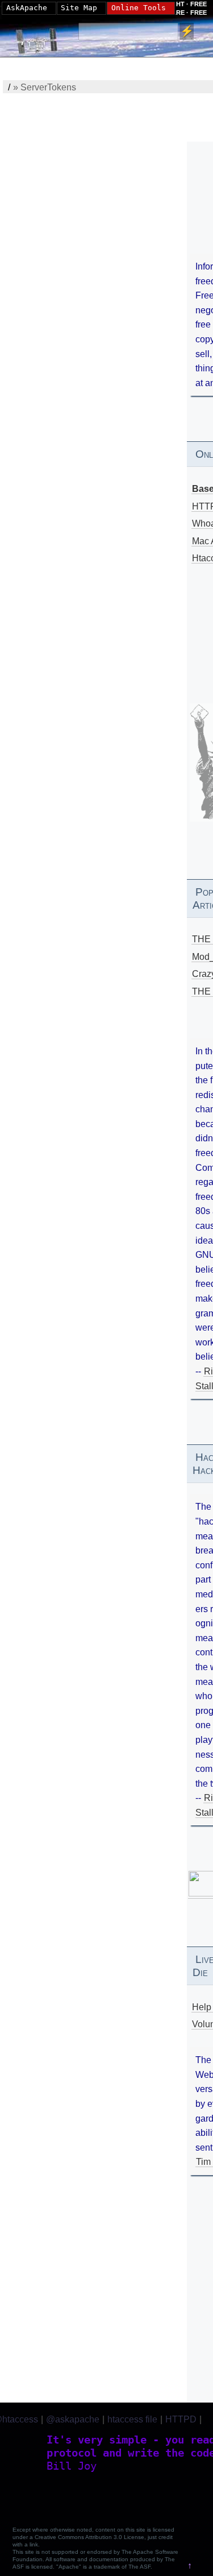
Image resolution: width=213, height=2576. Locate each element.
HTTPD (181, 2419)
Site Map (79, 8)
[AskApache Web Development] (43, 38)
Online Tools (139, 8)
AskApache (27, 8)
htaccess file (132, 2419)
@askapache (73, 2419)
